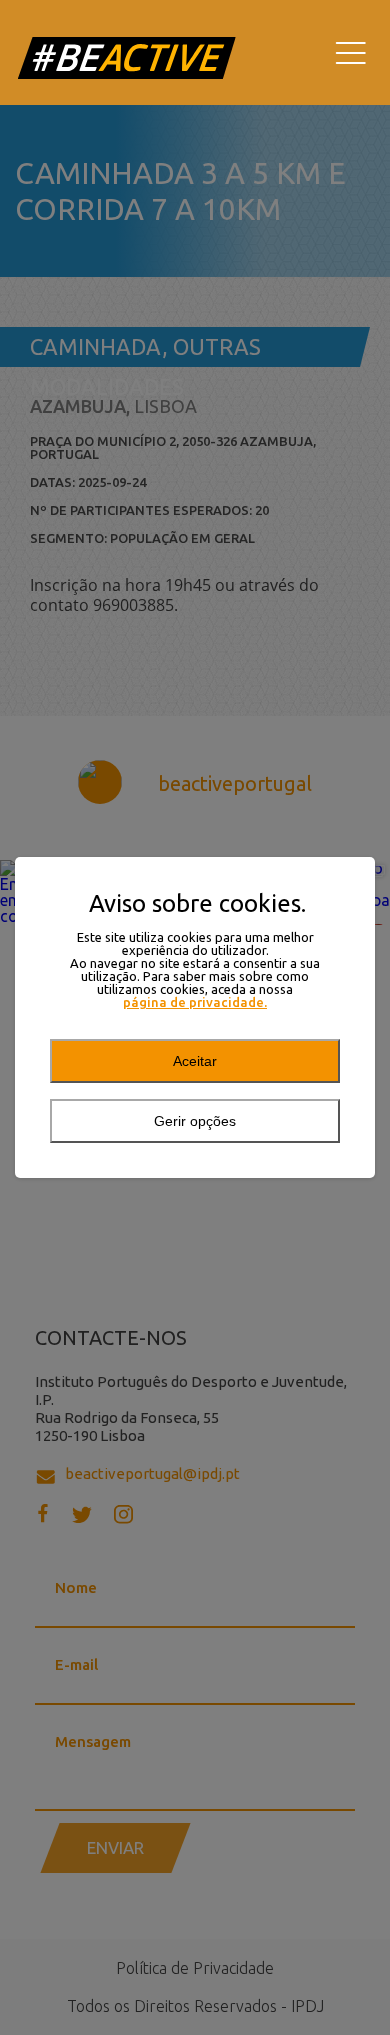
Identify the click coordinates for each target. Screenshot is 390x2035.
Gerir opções (195, 1121)
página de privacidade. (195, 1002)
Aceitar (195, 1061)
